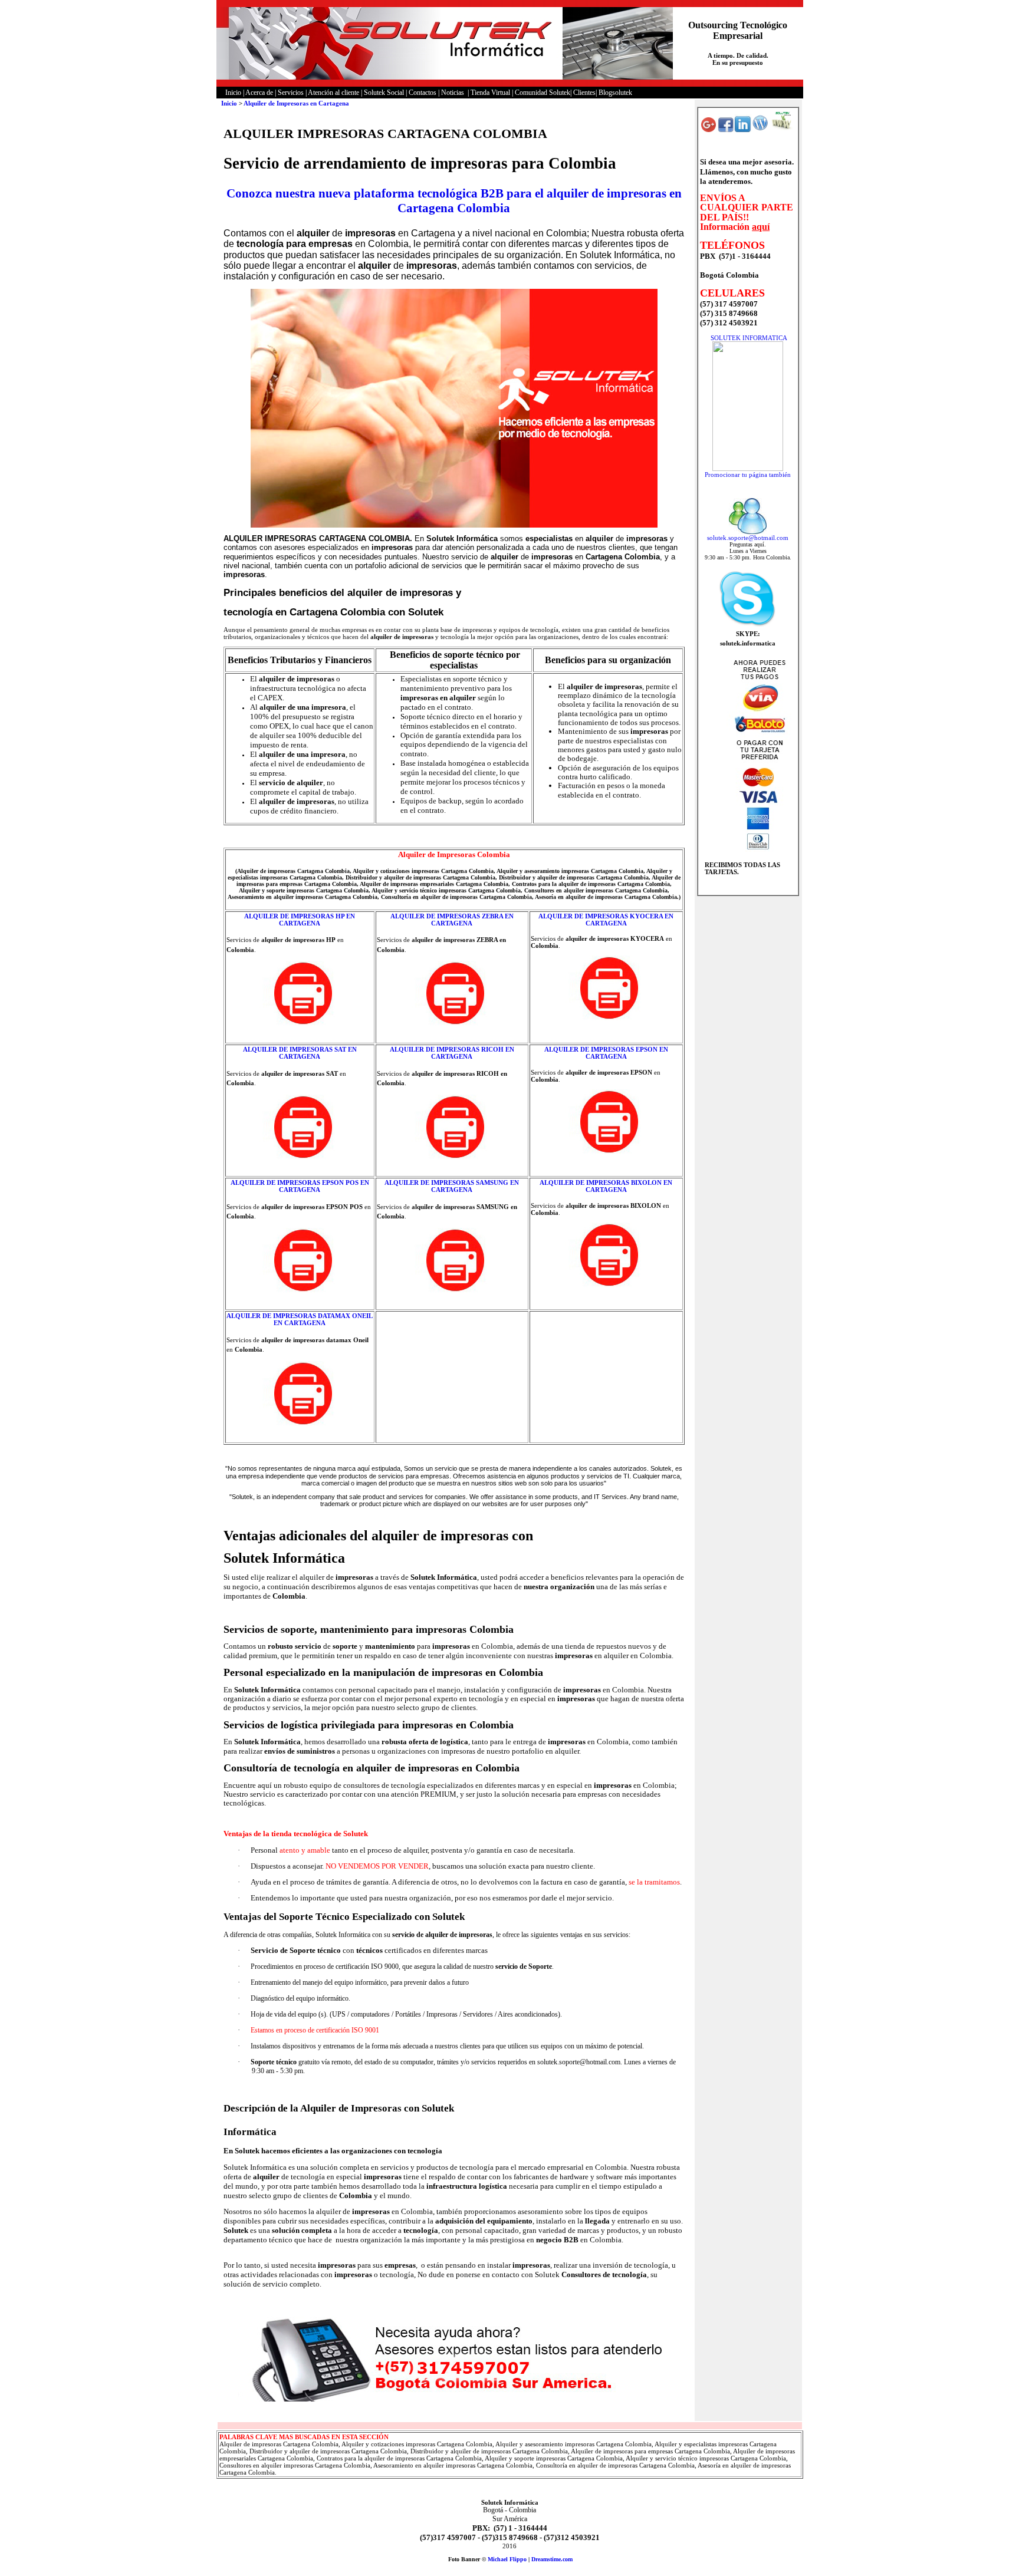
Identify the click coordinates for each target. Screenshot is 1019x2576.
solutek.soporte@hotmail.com (748, 538)
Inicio (229, 103)
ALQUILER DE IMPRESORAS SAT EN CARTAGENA (300, 1053)
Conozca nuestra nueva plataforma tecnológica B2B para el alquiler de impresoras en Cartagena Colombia (454, 201)
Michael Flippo (507, 2559)
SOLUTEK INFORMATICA (749, 338)
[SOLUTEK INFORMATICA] (748, 469)
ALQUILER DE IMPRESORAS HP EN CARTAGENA (300, 920)
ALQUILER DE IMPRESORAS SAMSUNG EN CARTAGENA (452, 1186)
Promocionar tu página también (748, 475)
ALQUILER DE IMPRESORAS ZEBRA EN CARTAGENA (452, 920)
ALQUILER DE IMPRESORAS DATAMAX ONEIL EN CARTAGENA (300, 1319)
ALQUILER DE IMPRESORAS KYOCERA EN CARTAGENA (606, 920)
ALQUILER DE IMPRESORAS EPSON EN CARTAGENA (606, 1053)
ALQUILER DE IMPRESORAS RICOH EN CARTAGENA (452, 1053)
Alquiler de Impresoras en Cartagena (296, 103)
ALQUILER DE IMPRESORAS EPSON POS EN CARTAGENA (300, 1186)
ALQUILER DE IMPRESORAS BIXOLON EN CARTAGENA (606, 1186)
